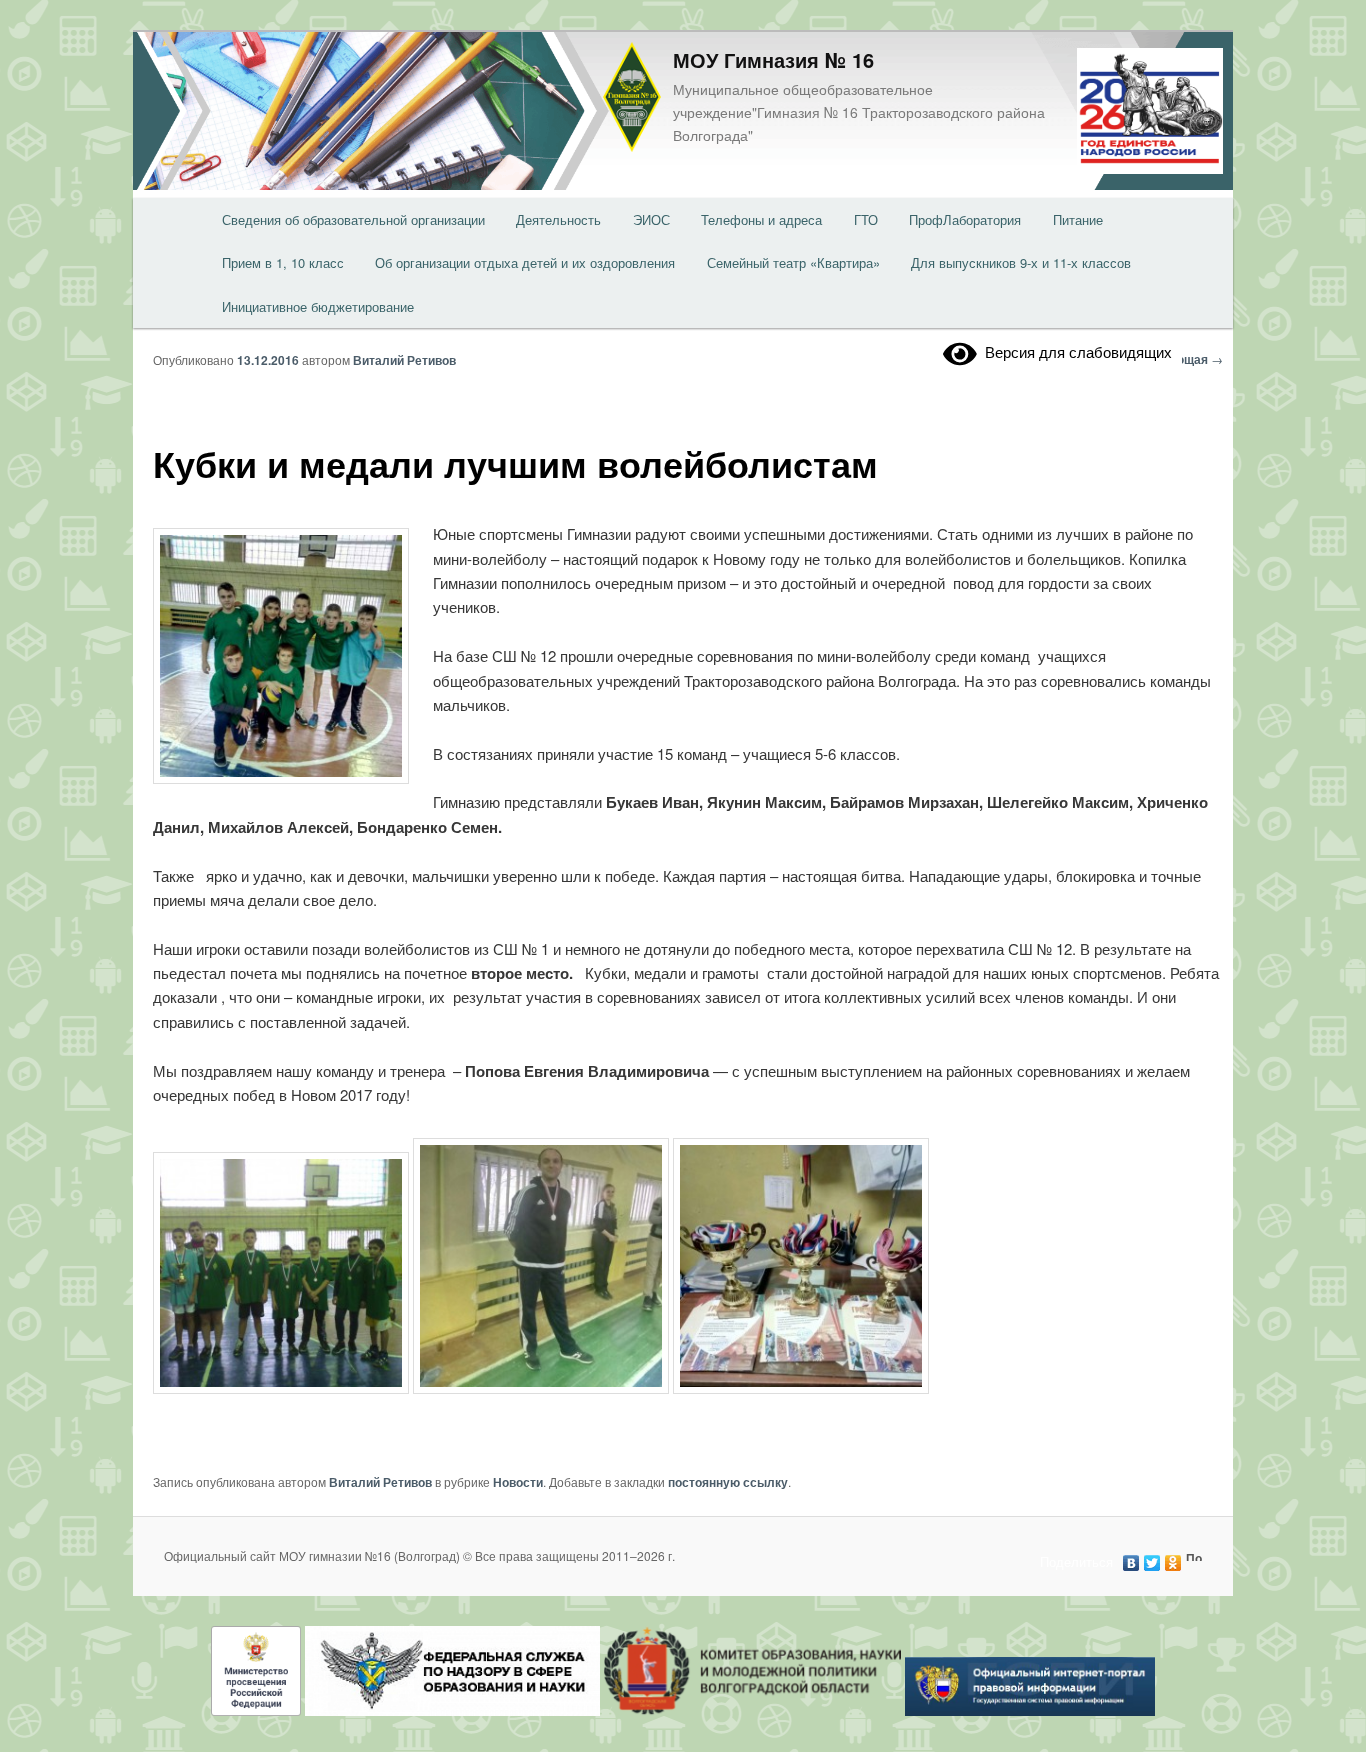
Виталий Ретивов (404, 360)
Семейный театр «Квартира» (793, 262)
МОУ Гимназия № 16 (773, 59)
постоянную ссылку (728, 1482)
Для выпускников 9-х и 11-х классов (1021, 262)
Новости (518, 1482)
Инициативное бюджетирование (318, 306)
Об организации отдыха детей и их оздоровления (525, 262)
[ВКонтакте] (1131, 1558)
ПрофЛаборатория (965, 219)
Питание (1078, 219)
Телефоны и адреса (761, 219)
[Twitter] (1152, 1558)
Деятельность (558, 219)
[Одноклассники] (1173, 1558)
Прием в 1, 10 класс (283, 262)
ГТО (866, 219)
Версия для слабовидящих (1074, 351)
